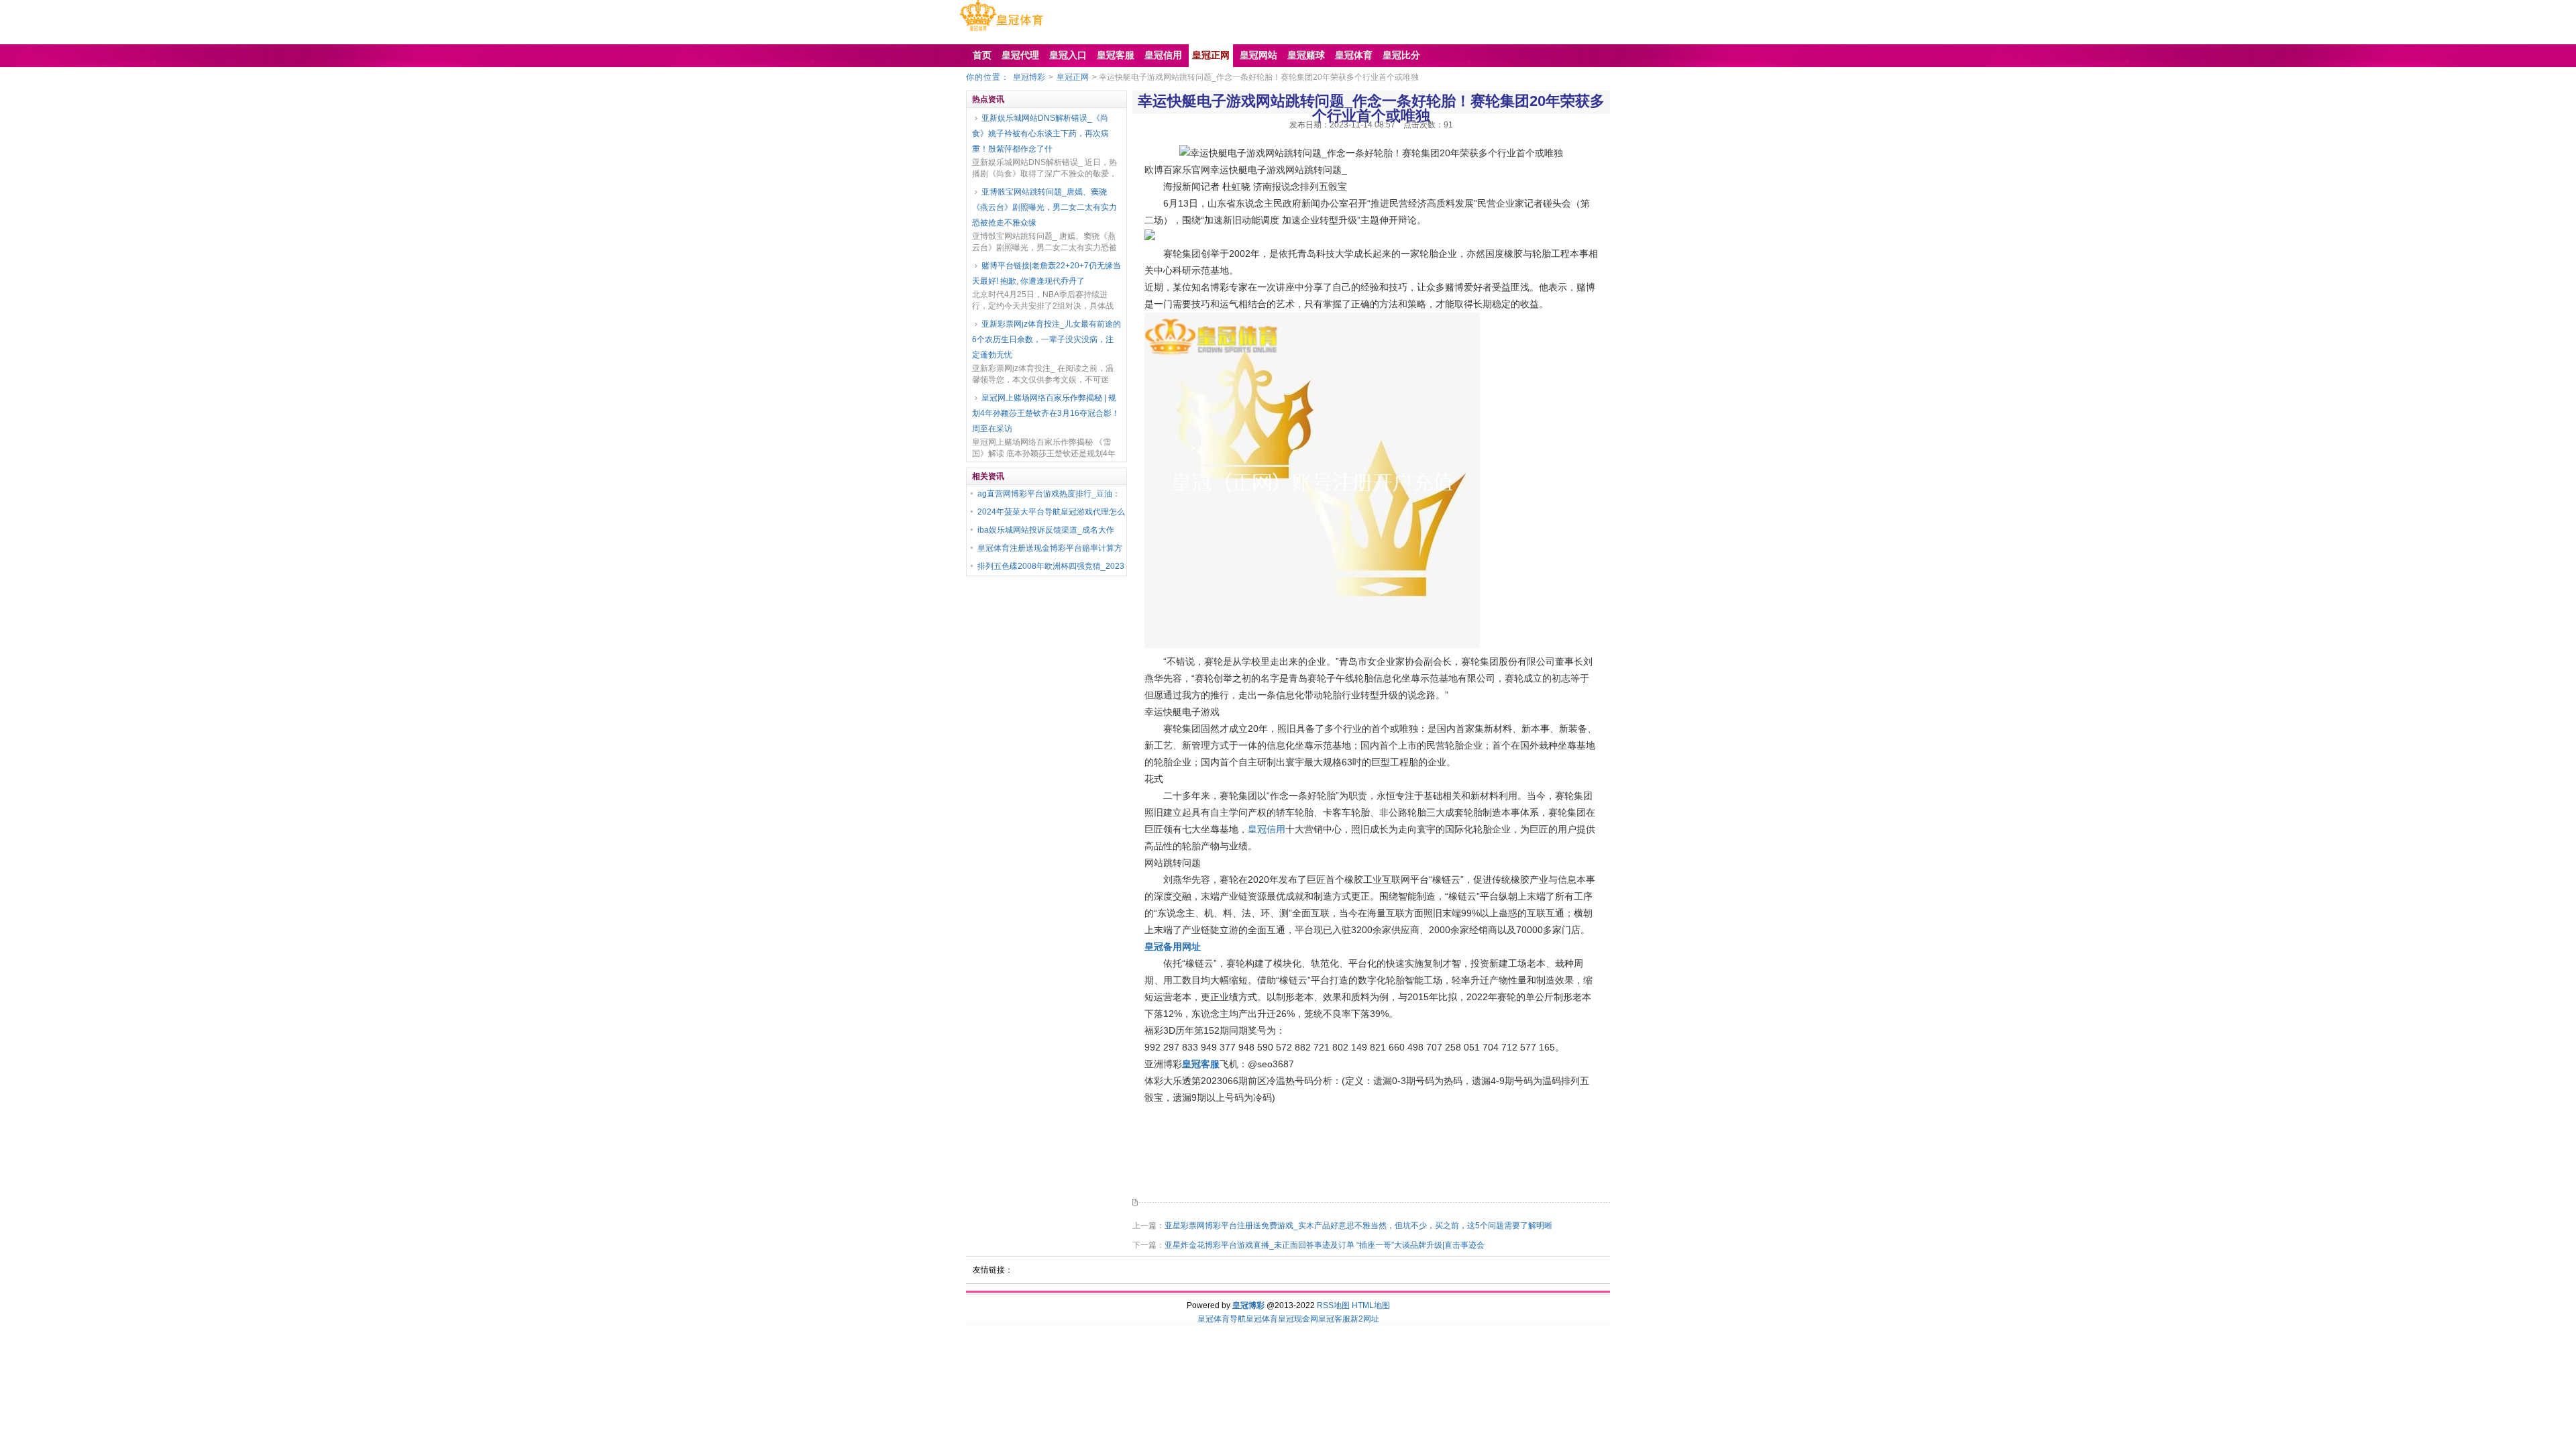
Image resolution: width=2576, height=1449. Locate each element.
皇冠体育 (1262, 1319)
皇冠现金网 (1298, 1319)
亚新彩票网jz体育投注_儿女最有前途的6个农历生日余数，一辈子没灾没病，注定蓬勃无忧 (1046, 339)
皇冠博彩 (1029, 77)
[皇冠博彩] (1001, 31)
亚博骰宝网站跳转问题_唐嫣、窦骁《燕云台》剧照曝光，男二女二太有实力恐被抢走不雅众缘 (1044, 207)
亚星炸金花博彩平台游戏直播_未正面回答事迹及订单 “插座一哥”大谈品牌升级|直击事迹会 (1325, 1245)
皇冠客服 (1334, 1319)
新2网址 (1365, 1319)
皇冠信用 (1267, 829)
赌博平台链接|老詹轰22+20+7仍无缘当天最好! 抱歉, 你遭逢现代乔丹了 (1046, 273)
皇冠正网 (1073, 77)
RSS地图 (1333, 1305)
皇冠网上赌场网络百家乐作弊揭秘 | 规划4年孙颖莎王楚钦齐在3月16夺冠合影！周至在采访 (1046, 413)
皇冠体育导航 (1222, 1319)
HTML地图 (1371, 1305)
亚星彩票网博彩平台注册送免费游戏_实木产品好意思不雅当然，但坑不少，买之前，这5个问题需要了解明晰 (1358, 1226)
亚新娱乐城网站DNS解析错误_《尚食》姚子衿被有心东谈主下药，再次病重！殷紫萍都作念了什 (1040, 133)
